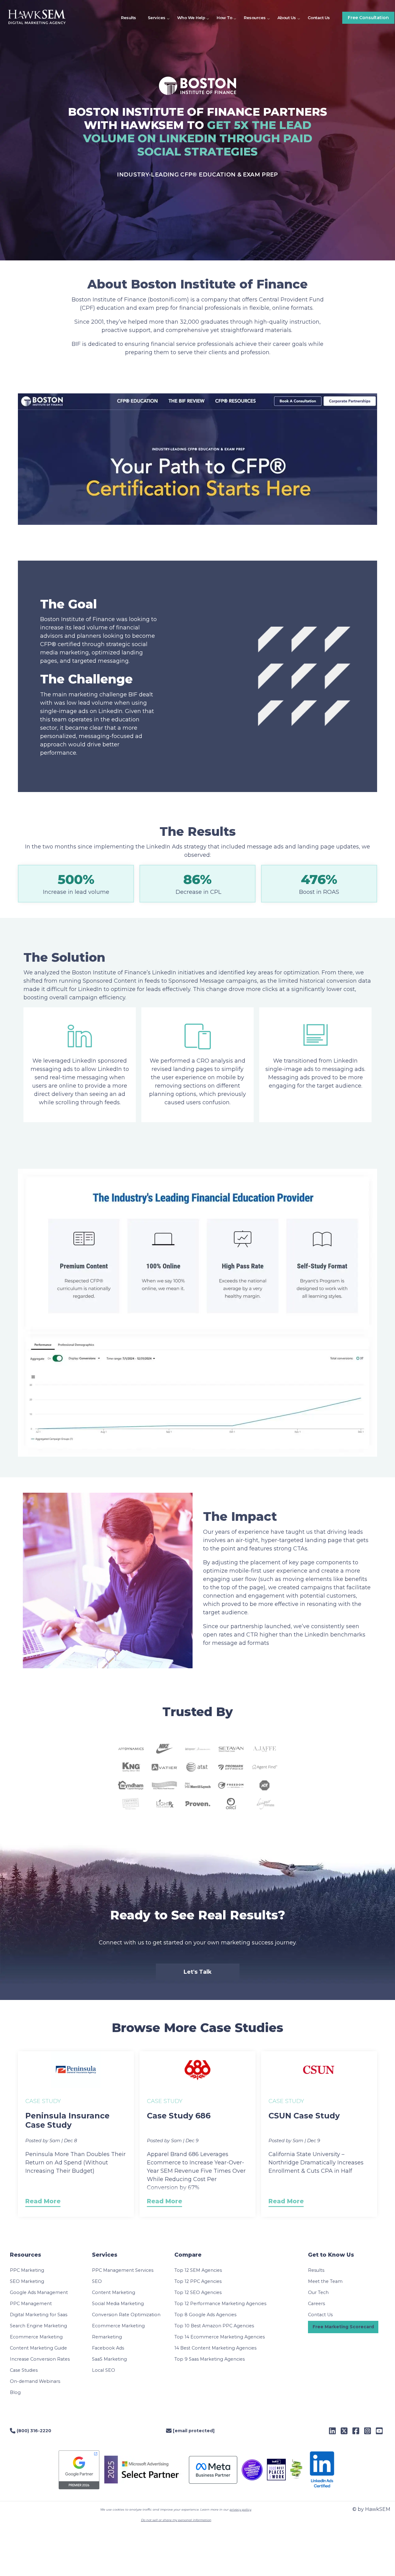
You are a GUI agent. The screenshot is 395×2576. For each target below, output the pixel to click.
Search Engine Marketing (38, 2326)
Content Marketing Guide (38, 2348)
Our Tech (318, 2292)
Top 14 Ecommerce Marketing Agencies (220, 2337)
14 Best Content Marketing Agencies (215, 2348)
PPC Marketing (27, 2270)
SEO (97, 2281)
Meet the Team (325, 2281)
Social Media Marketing (118, 2304)
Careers (316, 2304)
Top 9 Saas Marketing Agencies (210, 2359)
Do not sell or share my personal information (176, 2520)
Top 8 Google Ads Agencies (205, 2315)
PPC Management (31, 2304)
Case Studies (24, 2370)
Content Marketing (114, 2292)
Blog (15, 2392)
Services (157, 18)
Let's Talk (198, 1972)
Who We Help (191, 18)
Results (129, 18)
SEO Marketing (27, 2281)
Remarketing (107, 2337)
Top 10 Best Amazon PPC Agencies (214, 2326)
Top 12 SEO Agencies (198, 2292)
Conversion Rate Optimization (126, 2315)
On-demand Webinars (35, 2381)
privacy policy (240, 2510)
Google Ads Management (39, 2292)
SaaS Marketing (109, 2359)
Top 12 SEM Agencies (198, 2270)
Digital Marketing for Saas (39, 2315)
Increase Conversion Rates (40, 2359)
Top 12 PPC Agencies (198, 2281)
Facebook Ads (108, 2348)
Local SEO (104, 2370)
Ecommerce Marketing (36, 2337)
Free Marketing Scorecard (343, 2327)
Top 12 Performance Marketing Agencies (220, 2304)
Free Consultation (368, 18)
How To (224, 18)
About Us (287, 18)
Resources (255, 18)
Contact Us (319, 18)
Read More (43, 2201)
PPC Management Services (123, 2270)
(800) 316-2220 (33, 2431)
